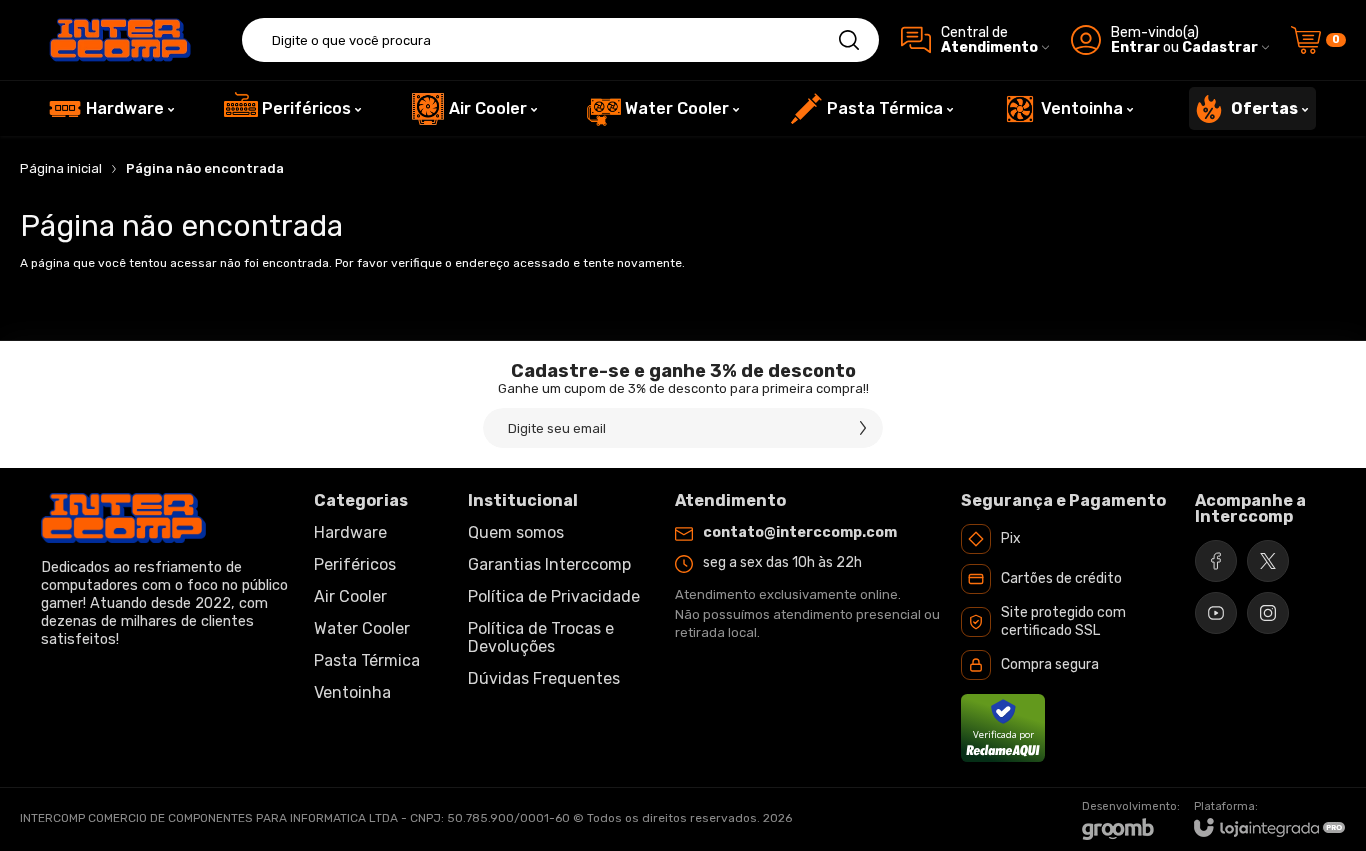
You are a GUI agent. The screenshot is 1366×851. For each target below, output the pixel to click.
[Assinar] (863, 428)
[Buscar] (849, 40)
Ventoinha (352, 692)
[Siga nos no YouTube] (1216, 613)
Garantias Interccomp (549, 564)
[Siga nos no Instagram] (1268, 613)
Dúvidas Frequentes (544, 678)
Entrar (1135, 47)
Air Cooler (350, 596)
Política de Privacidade (554, 596)
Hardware (350, 532)
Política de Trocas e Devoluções (541, 637)
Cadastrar (1220, 47)
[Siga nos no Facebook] (1216, 561)
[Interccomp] (120, 40)
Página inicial (61, 168)
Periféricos (355, 564)
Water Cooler (362, 628)
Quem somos (516, 532)
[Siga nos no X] (1268, 561)
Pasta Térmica (367, 660)
